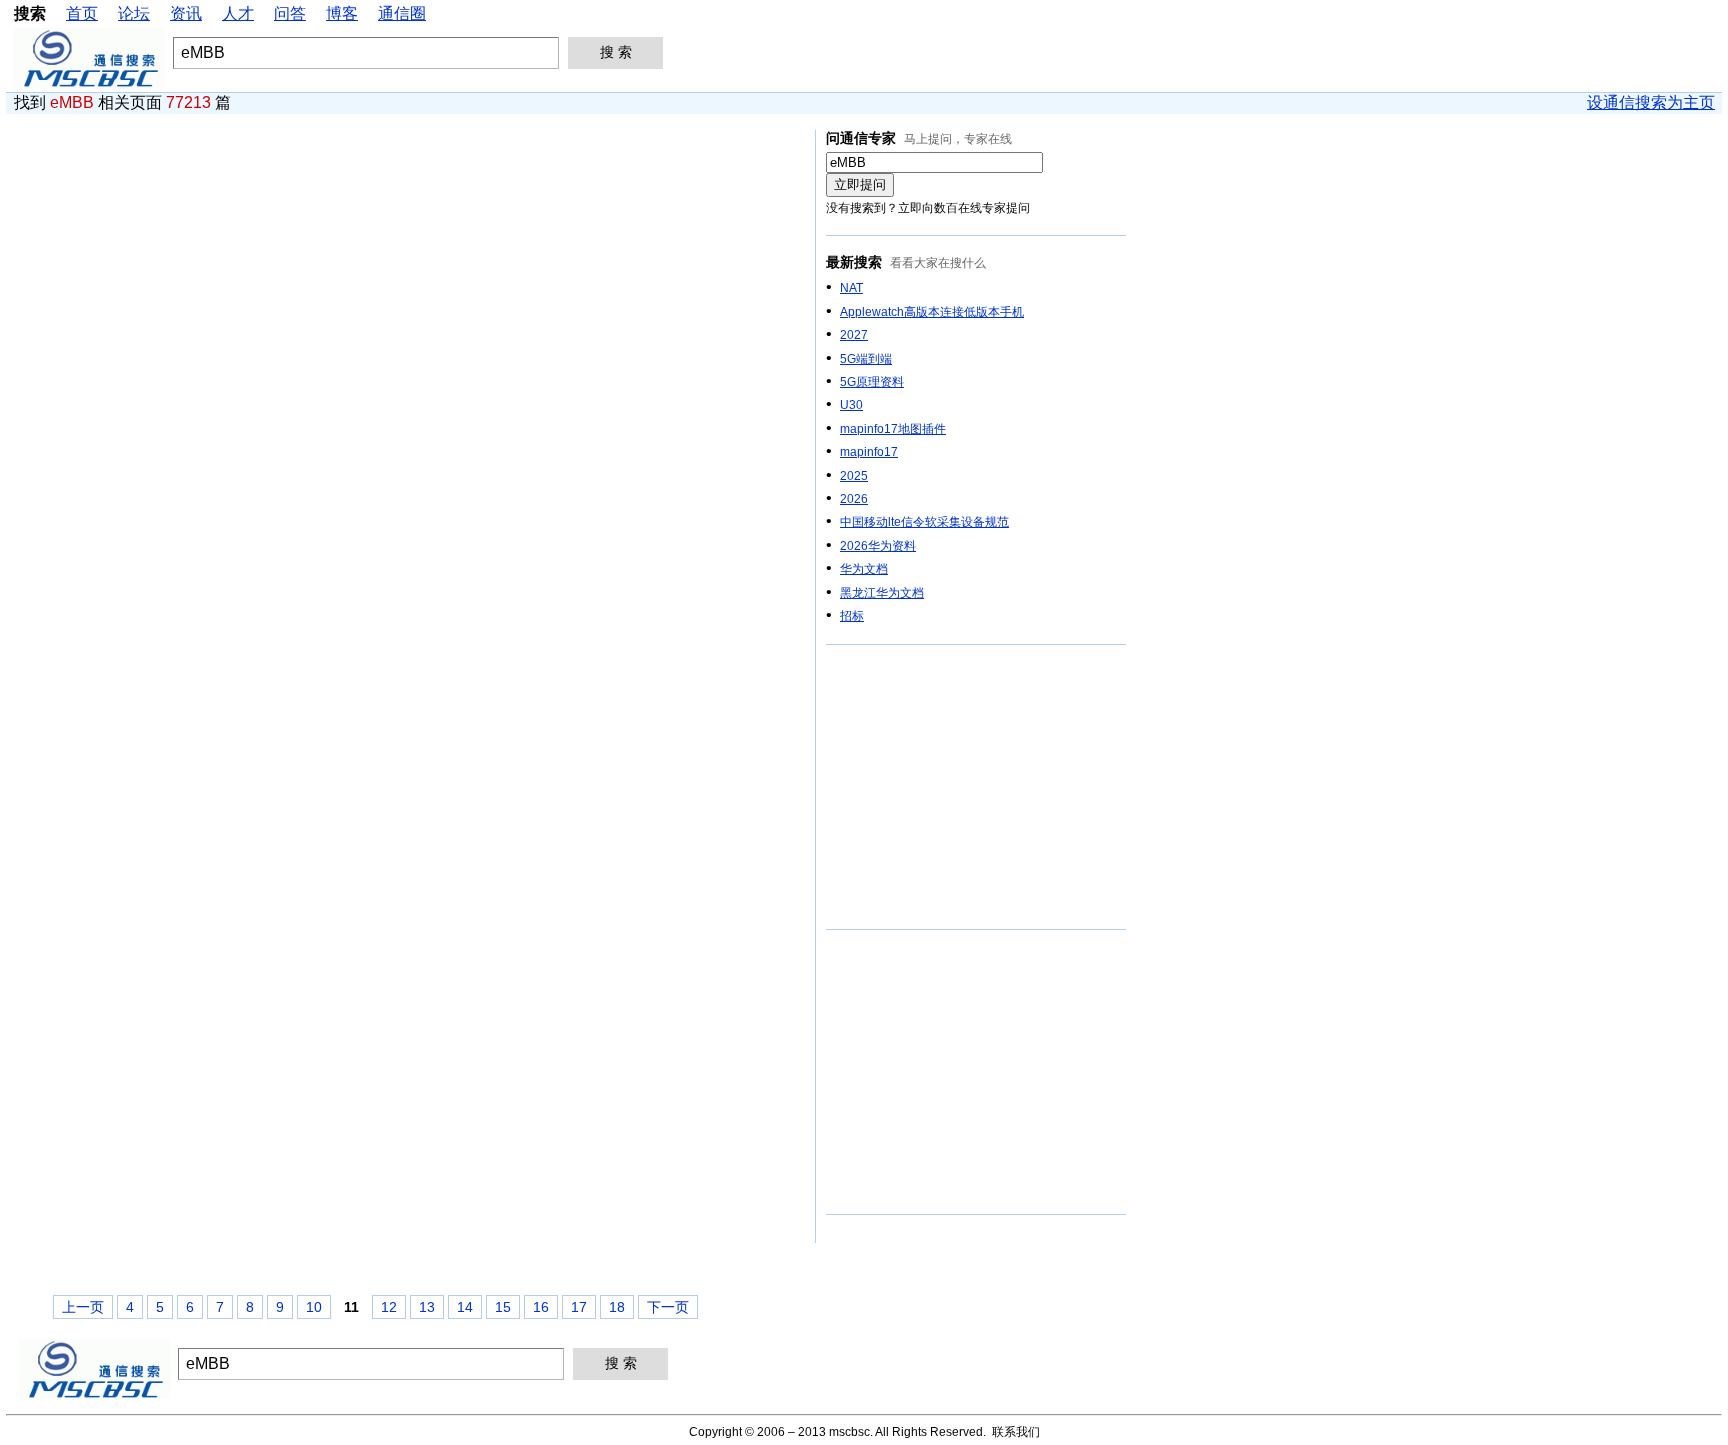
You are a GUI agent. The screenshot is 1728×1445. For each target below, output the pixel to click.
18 (617, 1307)
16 (541, 1307)
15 (503, 1307)
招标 (852, 616)
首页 (82, 13)
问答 (290, 13)
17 (579, 1307)
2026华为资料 (878, 546)
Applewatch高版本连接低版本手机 (932, 312)
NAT (851, 288)
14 (465, 1307)
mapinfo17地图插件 (893, 429)
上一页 (83, 1307)
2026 (854, 499)
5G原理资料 (872, 382)
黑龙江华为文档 (882, 593)
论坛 (134, 13)
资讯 (186, 13)
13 (427, 1307)
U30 (851, 405)
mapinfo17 (869, 452)
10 (314, 1307)
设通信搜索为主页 (1651, 102)
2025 (854, 476)
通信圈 (402, 13)
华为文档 (864, 569)
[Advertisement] (976, 788)
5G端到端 (866, 359)
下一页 (668, 1307)
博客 (342, 13)
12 (389, 1307)
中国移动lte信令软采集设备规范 (924, 522)
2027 (854, 335)
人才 (238, 13)
